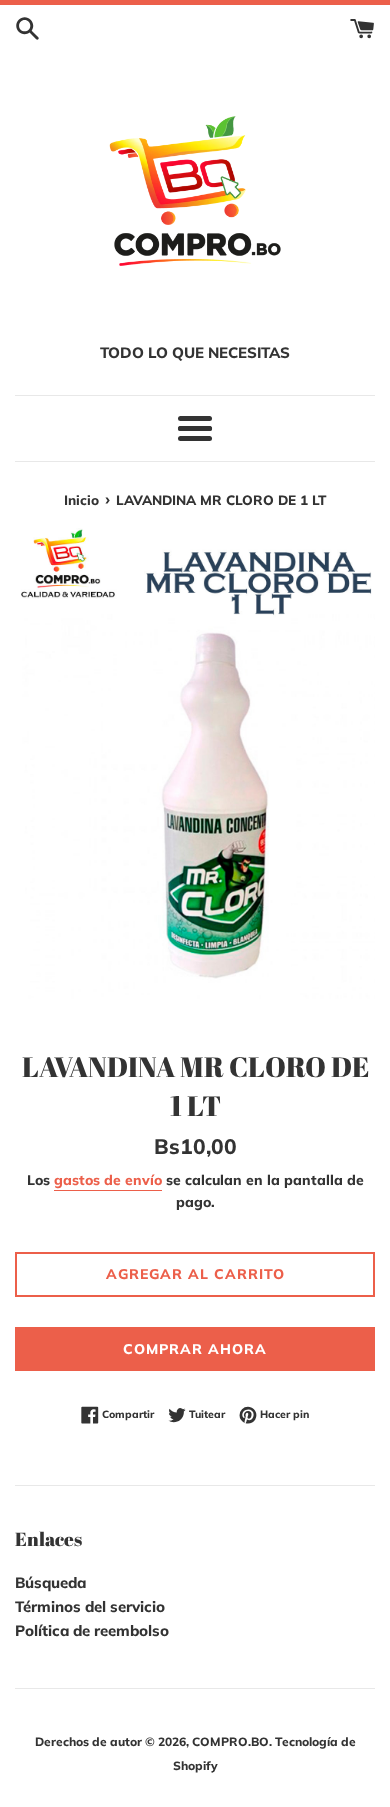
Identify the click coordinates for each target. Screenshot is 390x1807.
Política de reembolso (92, 1630)
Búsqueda (50, 1582)
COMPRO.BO (230, 1741)
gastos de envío (108, 1179)
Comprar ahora (195, 1349)
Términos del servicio (90, 1606)
